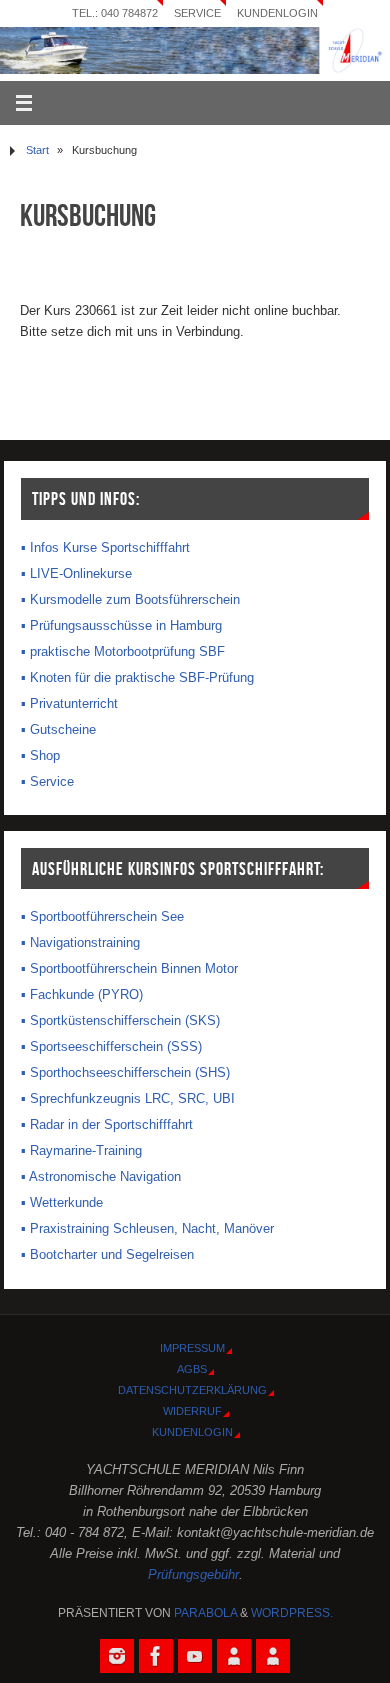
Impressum (192, 1348)
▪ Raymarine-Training (81, 1151)
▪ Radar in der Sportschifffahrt (107, 1125)
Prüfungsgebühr (193, 1575)
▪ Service (47, 782)
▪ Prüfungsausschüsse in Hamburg (121, 626)
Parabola (205, 1613)
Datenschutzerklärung (192, 1390)
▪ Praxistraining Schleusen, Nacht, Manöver (147, 1229)
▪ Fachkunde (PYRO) (82, 995)
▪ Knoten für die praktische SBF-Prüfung (137, 678)
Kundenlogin (277, 13)
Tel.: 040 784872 (115, 13)
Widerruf (192, 1411)
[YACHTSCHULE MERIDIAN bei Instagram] (117, 1656)
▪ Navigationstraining (80, 943)
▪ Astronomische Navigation (101, 1177)
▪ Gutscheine (58, 730)
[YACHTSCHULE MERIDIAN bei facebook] (156, 1656)
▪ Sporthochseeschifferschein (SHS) (125, 1073)
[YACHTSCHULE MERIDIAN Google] (234, 1656)
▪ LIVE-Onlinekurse (76, 574)
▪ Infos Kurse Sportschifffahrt (105, 548)
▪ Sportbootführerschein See (102, 917)
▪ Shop (40, 756)
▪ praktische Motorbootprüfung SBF (123, 652)
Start (37, 150)
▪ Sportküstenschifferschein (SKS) (120, 1021)
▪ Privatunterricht (69, 704)
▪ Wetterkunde (62, 1203)
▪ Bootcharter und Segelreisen (107, 1255)
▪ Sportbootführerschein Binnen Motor (129, 969)
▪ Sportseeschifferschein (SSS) (111, 1047)
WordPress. (292, 1613)
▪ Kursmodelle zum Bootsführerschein (130, 600)
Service (197, 13)
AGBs (192, 1369)
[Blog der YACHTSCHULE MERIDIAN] (273, 1656)
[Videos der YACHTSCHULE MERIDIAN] (195, 1656)
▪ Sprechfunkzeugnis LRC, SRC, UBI (128, 1099)
